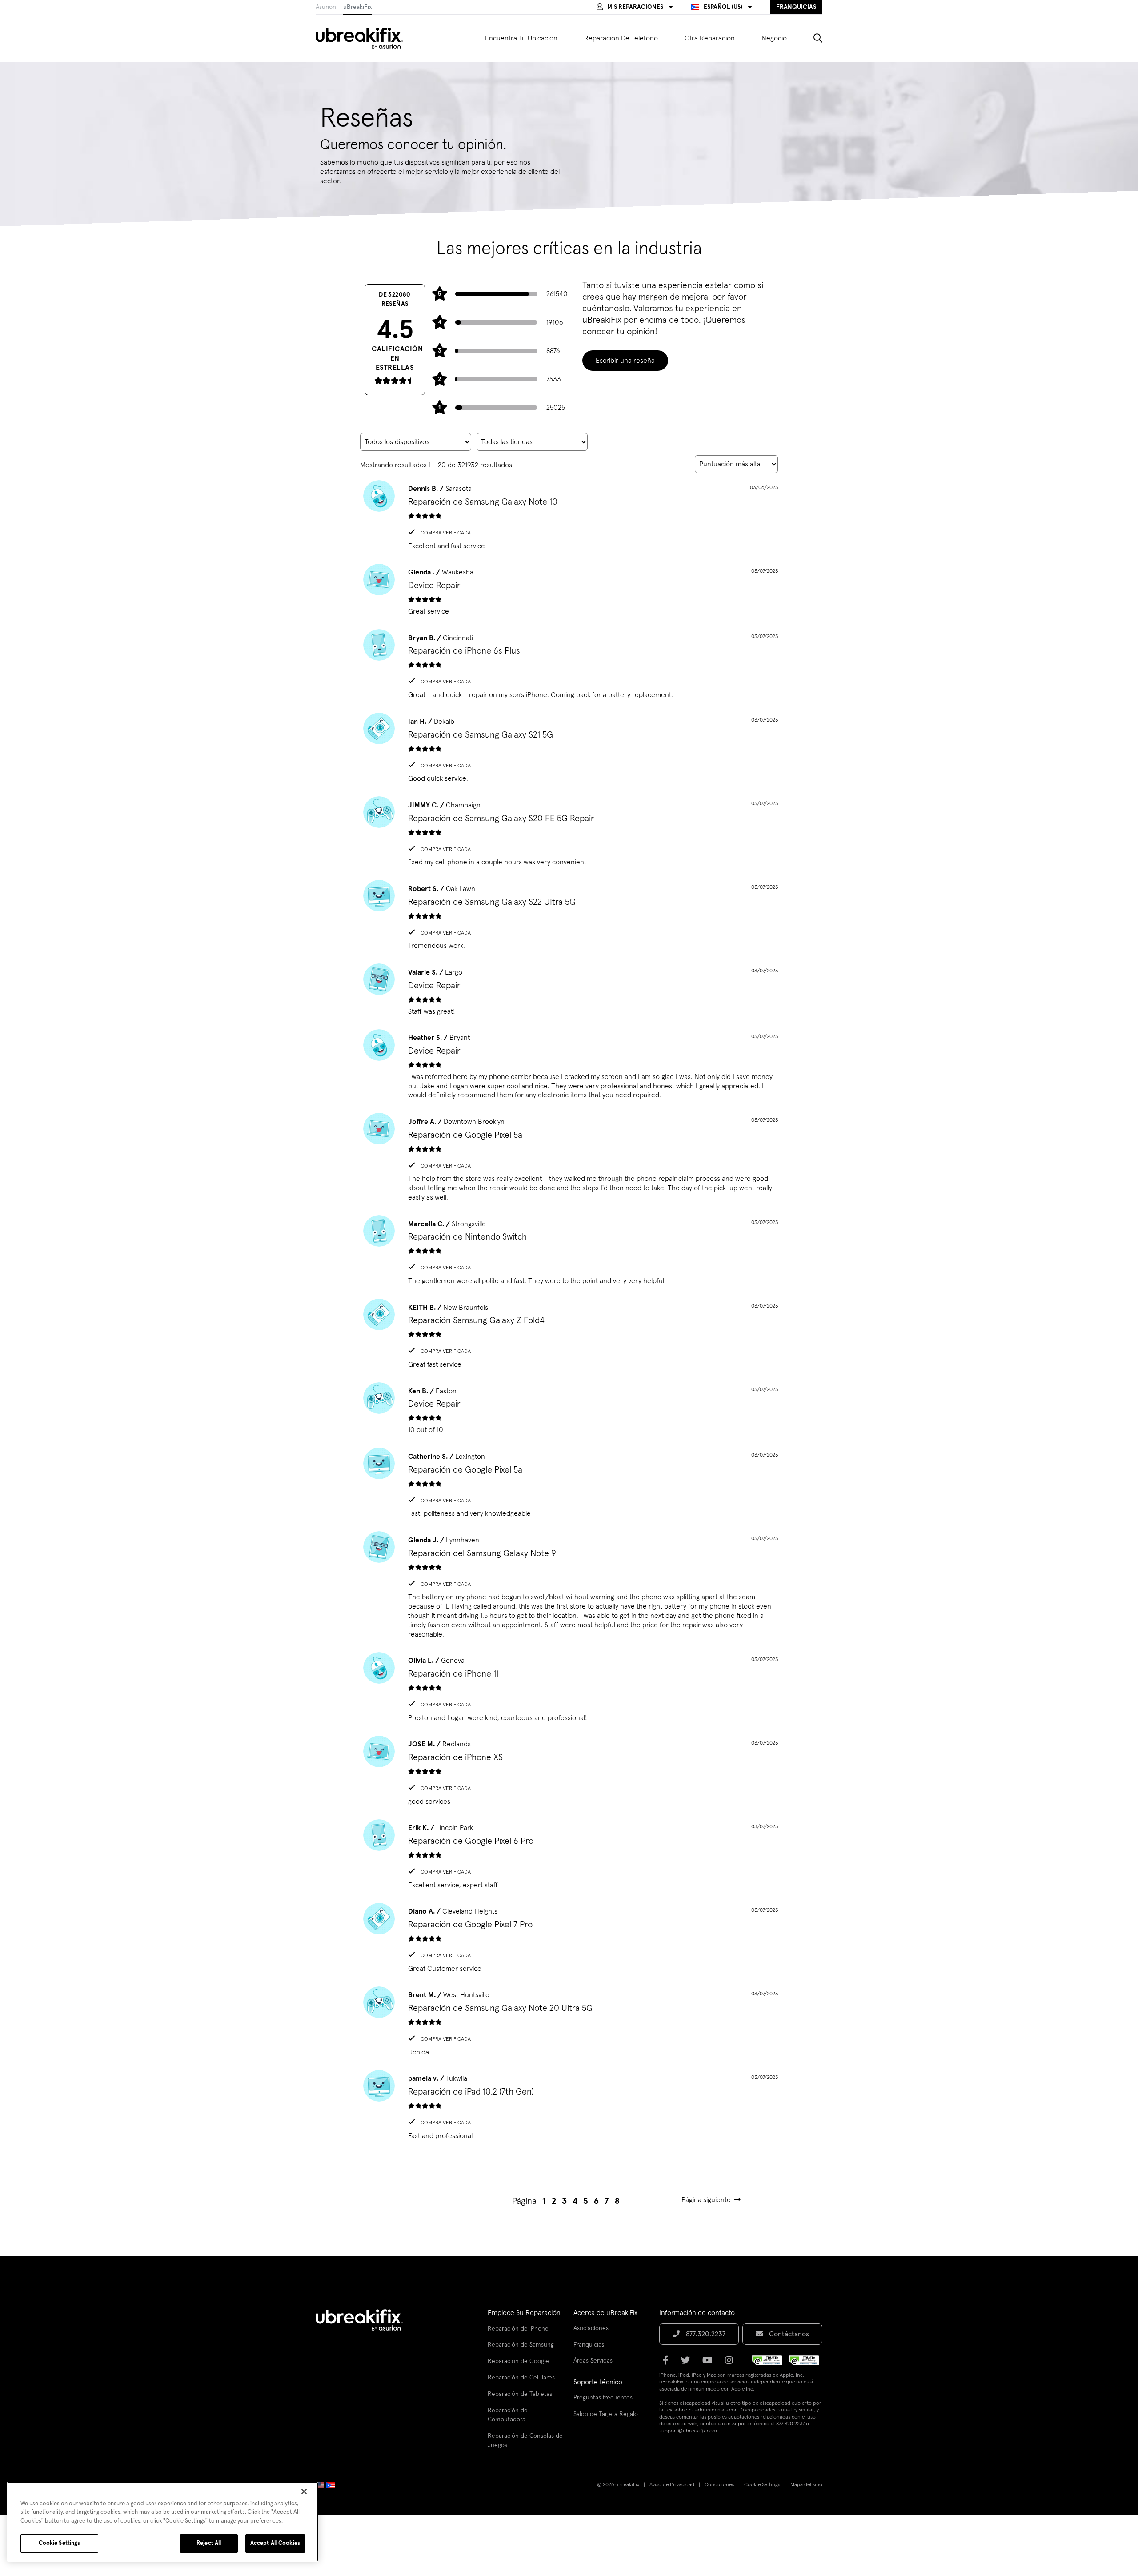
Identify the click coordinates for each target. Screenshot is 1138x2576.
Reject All (209, 2543)
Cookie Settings (60, 2543)
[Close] (304, 2492)
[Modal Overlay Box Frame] (569, 1288)
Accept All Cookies (275, 2543)
